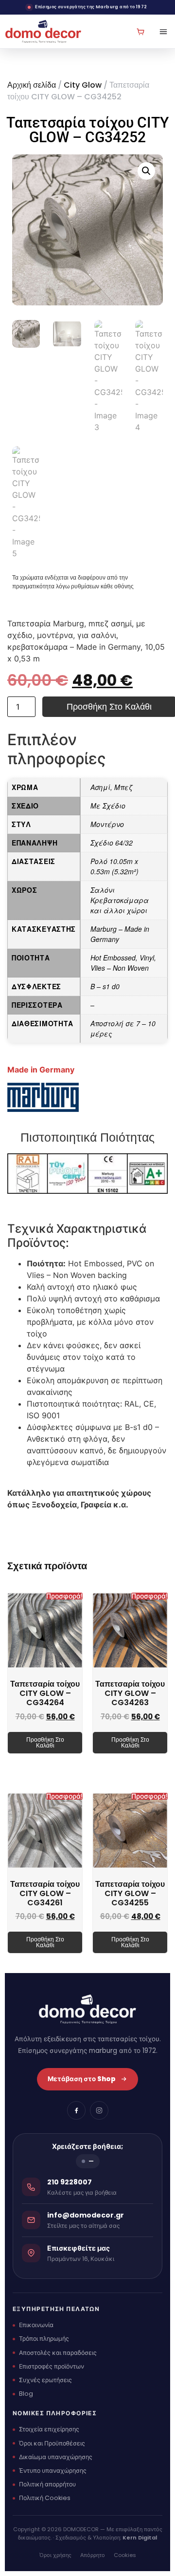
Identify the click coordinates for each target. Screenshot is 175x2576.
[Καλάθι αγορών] (140, 32)
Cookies (125, 2555)
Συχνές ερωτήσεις (45, 2380)
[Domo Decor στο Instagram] (99, 2110)
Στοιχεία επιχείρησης (49, 2429)
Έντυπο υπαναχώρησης (53, 2471)
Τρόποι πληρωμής (44, 2339)
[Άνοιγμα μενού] (160, 32)
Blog (26, 2394)
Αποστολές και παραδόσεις (58, 2353)
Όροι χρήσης (55, 2555)
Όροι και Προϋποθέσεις (52, 2443)
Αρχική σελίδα (32, 85)
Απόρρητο (93, 2555)
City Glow (83, 85)
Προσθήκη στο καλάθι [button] (45, 1742)
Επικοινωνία (36, 2325)
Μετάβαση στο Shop (82, 2079)
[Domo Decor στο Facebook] (76, 2110)
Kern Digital (140, 2538)
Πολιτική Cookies (45, 2498)
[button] (146, 171)
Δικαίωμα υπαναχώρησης (56, 2457)
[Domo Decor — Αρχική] (43, 31)
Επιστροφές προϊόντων (52, 2366)
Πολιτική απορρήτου (47, 2484)
